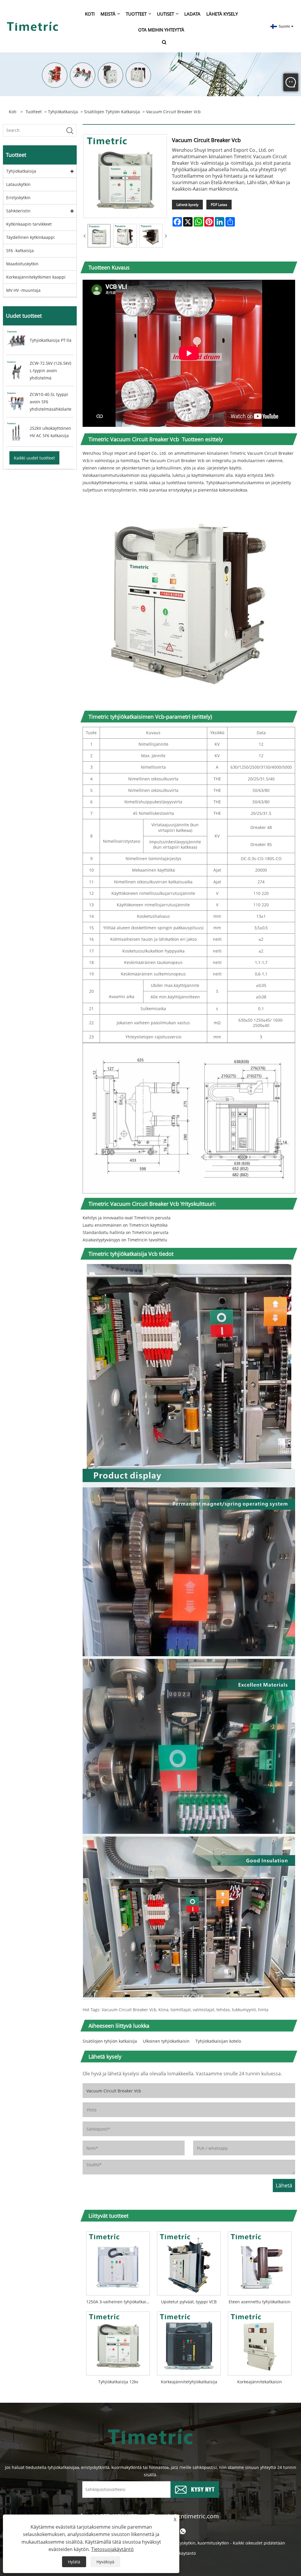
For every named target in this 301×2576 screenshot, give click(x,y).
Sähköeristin (18, 211)
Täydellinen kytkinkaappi (30, 237)
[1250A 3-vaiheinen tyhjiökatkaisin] (118, 2262)
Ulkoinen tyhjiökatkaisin (166, 2041)
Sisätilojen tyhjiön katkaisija (112, 112)
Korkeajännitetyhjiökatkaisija (189, 2382)
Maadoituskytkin (22, 264)
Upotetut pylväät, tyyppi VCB (189, 2302)
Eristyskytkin (18, 198)
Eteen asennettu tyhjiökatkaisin (260, 2302)
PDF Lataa (219, 205)
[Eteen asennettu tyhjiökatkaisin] (260, 2262)
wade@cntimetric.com (189, 2516)
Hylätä (74, 2562)
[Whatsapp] (183, 2531)
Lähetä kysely (187, 205)
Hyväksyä (105, 2562)
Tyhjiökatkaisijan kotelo (218, 2041)
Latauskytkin (18, 184)
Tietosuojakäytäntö (112, 2549)
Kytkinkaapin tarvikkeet (29, 224)
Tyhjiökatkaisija (63, 112)
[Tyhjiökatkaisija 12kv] (118, 2342)
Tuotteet (34, 112)
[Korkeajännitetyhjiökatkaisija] (189, 2342)
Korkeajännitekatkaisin (260, 2382)
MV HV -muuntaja (23, 290)
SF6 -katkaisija (20, 250)
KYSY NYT (203, 2489)
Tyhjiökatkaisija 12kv (118, 2382)
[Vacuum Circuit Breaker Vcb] (99, 236)
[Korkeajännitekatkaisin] (260, 2342)
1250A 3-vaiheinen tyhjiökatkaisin (119, 2302)
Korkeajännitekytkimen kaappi (36, 277)
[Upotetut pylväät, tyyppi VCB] (189, 2262)
